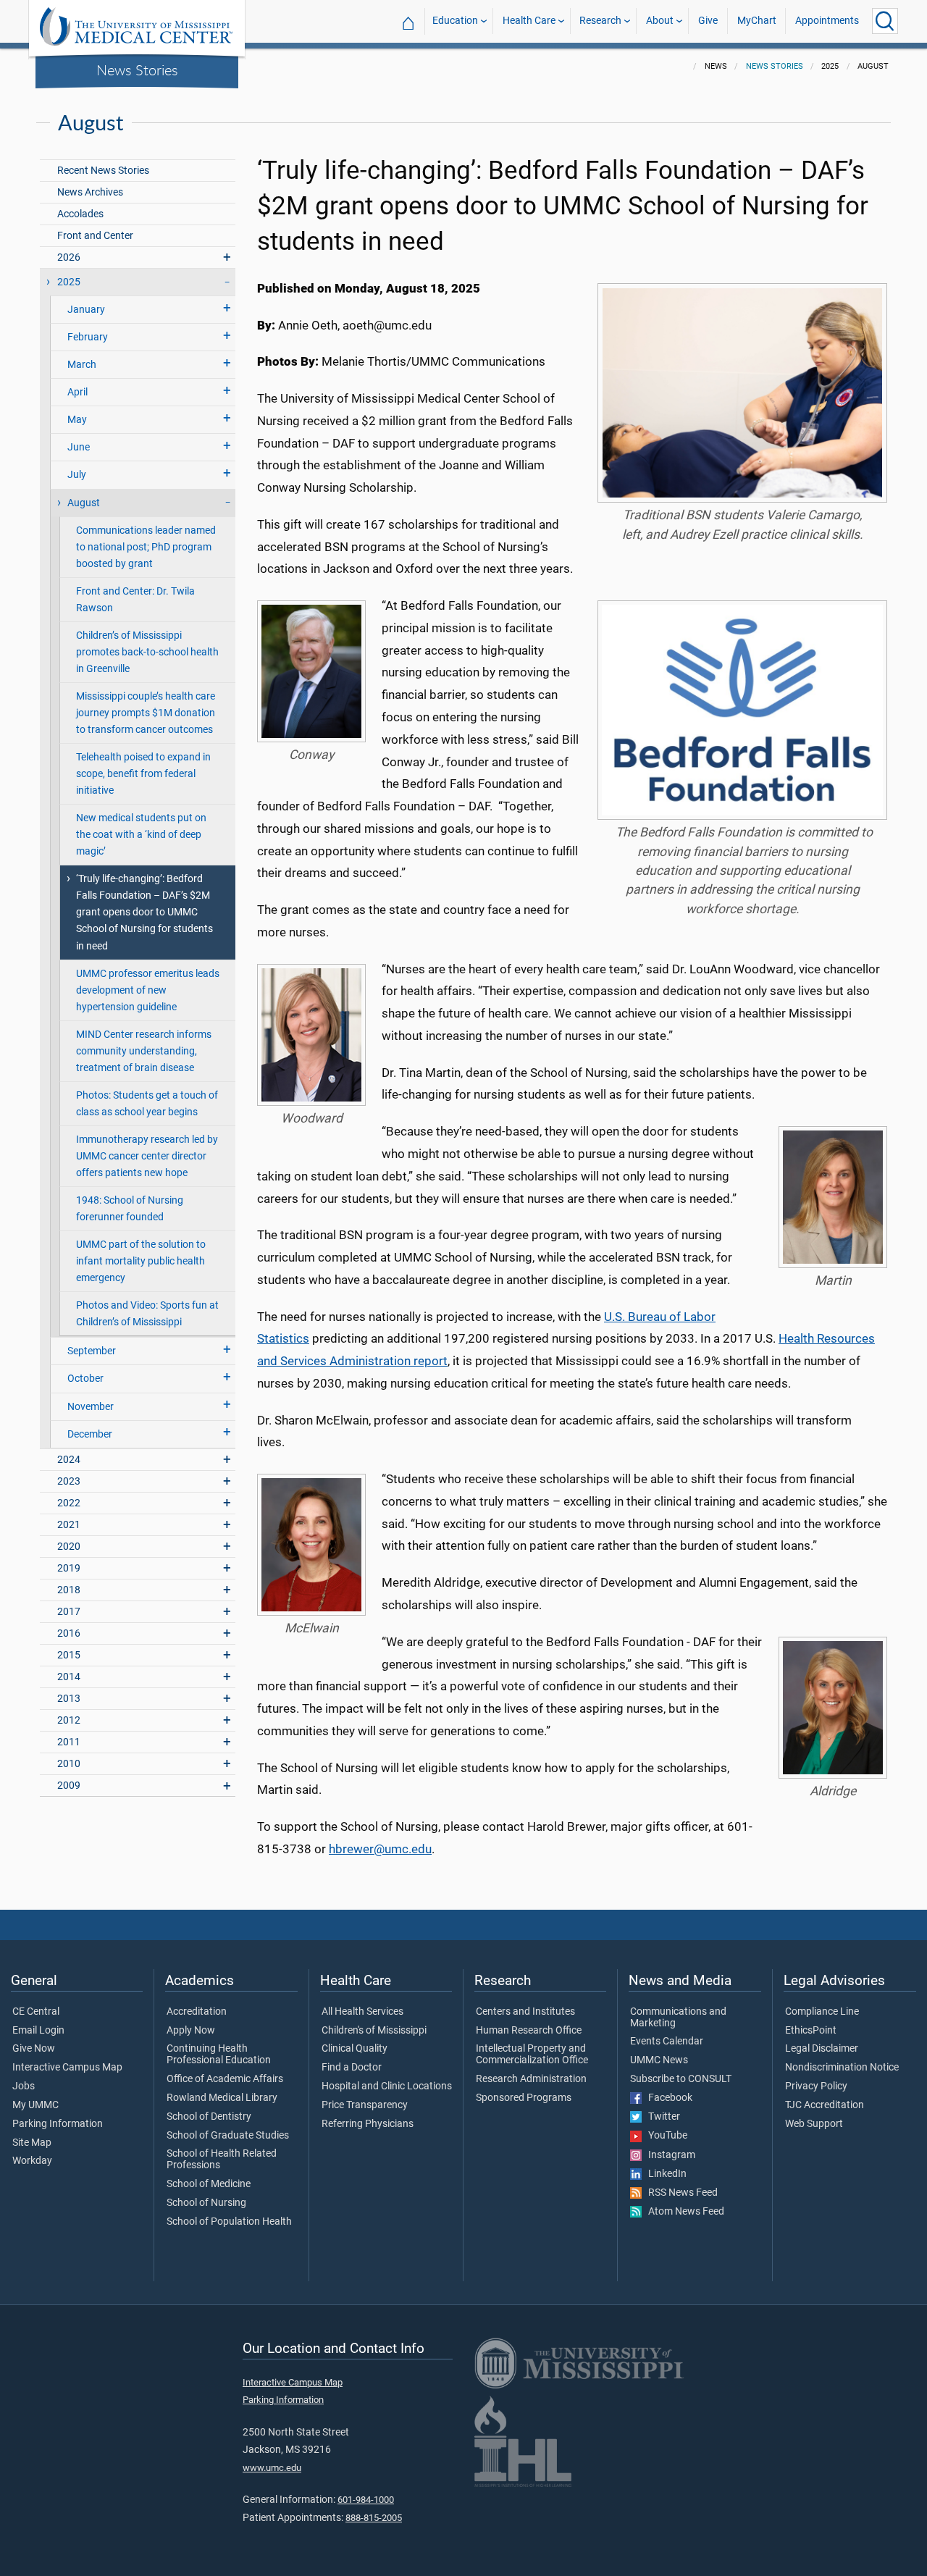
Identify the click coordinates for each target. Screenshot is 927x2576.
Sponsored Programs (524, 2098)
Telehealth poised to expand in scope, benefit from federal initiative (143, 774)
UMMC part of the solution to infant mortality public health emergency (141, 1261)
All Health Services (362, 2012)
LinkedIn (664, 2174)
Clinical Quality (355, 2049)
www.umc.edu (272, 2468)
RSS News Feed (680, 2193)
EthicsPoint (811, 2031)
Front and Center (95, 236)
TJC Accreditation (825, 2105)
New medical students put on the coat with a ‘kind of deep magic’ (141, 835)
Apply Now (191, 2031)
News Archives (90, 192)
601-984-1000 (366, 2500)
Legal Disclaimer (822, 2049)
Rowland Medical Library (222, 2098)
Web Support (814, 2124)
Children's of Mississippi (374, 2031)
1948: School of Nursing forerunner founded (130, 1209)
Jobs (24, 2086)
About (660, 21)
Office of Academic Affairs (225, 2079)
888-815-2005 (374, 2518)
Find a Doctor (352, 2068)
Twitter (661, 2117)
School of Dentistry (209, 2117)
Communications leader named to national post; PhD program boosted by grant (146, 547)
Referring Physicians (368, 2124)
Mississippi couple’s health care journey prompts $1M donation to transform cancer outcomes (146, 713)
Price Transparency (365, 2105)
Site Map (32, 2143)
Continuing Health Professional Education (219, 2055)
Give (708, 21)
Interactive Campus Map (67, 2068)
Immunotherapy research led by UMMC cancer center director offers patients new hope (147, 1156)
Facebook (667, 2098)
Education (455, 21)
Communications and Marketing (678, 2018)
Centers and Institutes (525, 2012)
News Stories (137, 70)
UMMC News (659, 2060)
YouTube (664, 2136)
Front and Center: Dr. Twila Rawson (135, 600)
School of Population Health (229, 2222)
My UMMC (35, 2105)
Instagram (668, 2155)
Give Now (34, 2049)
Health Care (529, 21)
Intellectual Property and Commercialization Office (532, 2055)
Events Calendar (667, 2042)
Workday (32, 2161)
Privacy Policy (816, 2086)
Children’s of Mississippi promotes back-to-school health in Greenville (147, 652)
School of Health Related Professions (222, 2160)
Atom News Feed (683, 2212)
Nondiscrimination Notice (842, 2068)
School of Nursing (206, 2203)
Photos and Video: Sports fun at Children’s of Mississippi (147, 1314)
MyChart (757, 21)
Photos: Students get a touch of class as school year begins (147, 1104)
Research (600, 21)
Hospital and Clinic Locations (387, 2086)
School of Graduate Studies (228, 2136)
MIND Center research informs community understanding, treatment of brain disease (144, 1051)
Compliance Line (822, 2012)
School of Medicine (209, 2184)
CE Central (36, 2012)
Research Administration (531, 2079)
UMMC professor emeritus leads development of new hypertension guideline (148, 990)
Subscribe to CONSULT (681, 2079)
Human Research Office (529, 2031)
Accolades (80, 214)
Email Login (38, 2031)
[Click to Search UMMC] (885, 21)
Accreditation (197, 2012)
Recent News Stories (103, 171)
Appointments (827, 21)
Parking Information (58, 2124)
